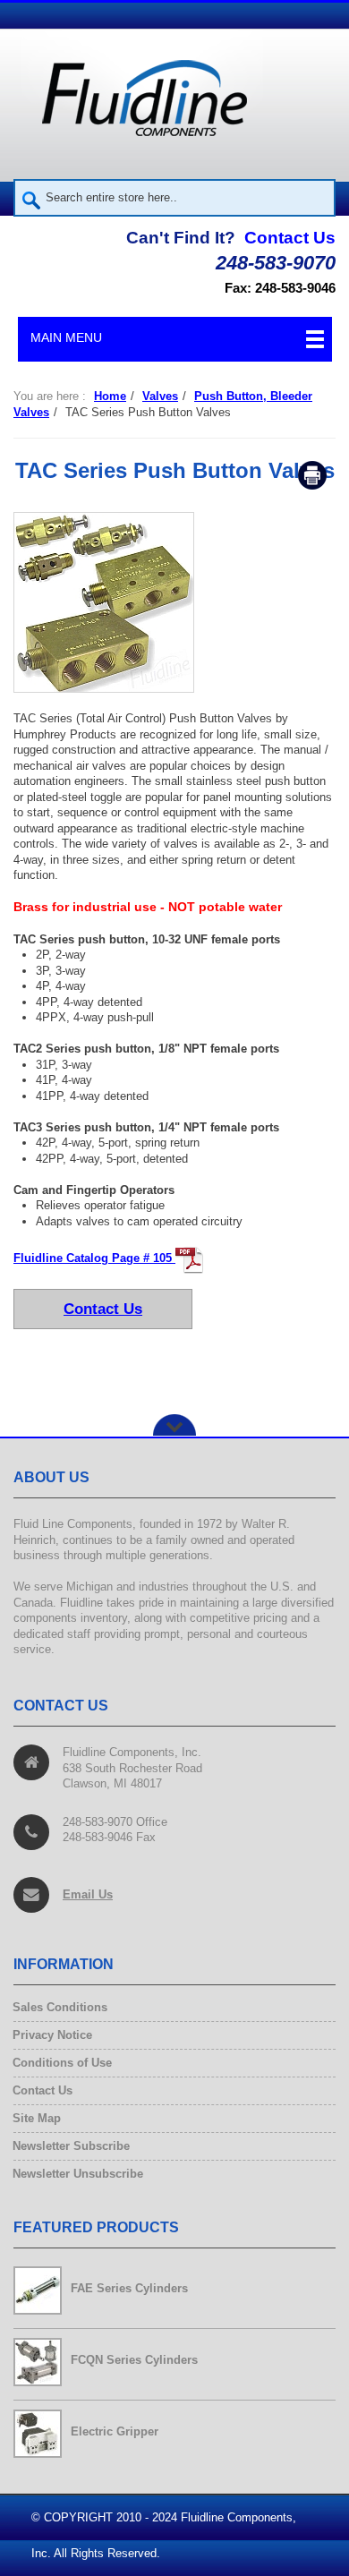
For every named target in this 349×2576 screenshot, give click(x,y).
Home (110, 396)
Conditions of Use (63, 2064)
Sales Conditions (60, 2008)
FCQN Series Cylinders (134, 2360)
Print (312, 475)
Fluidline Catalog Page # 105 (94, 1258)
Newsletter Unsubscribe (78, 2175)
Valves (160, 396)
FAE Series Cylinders (129, 2288)
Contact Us (290, 238)
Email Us (88, 1894)
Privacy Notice (53, 2036)
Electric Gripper (115, 2431)
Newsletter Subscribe (72, 2147)
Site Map (37, 2119)
